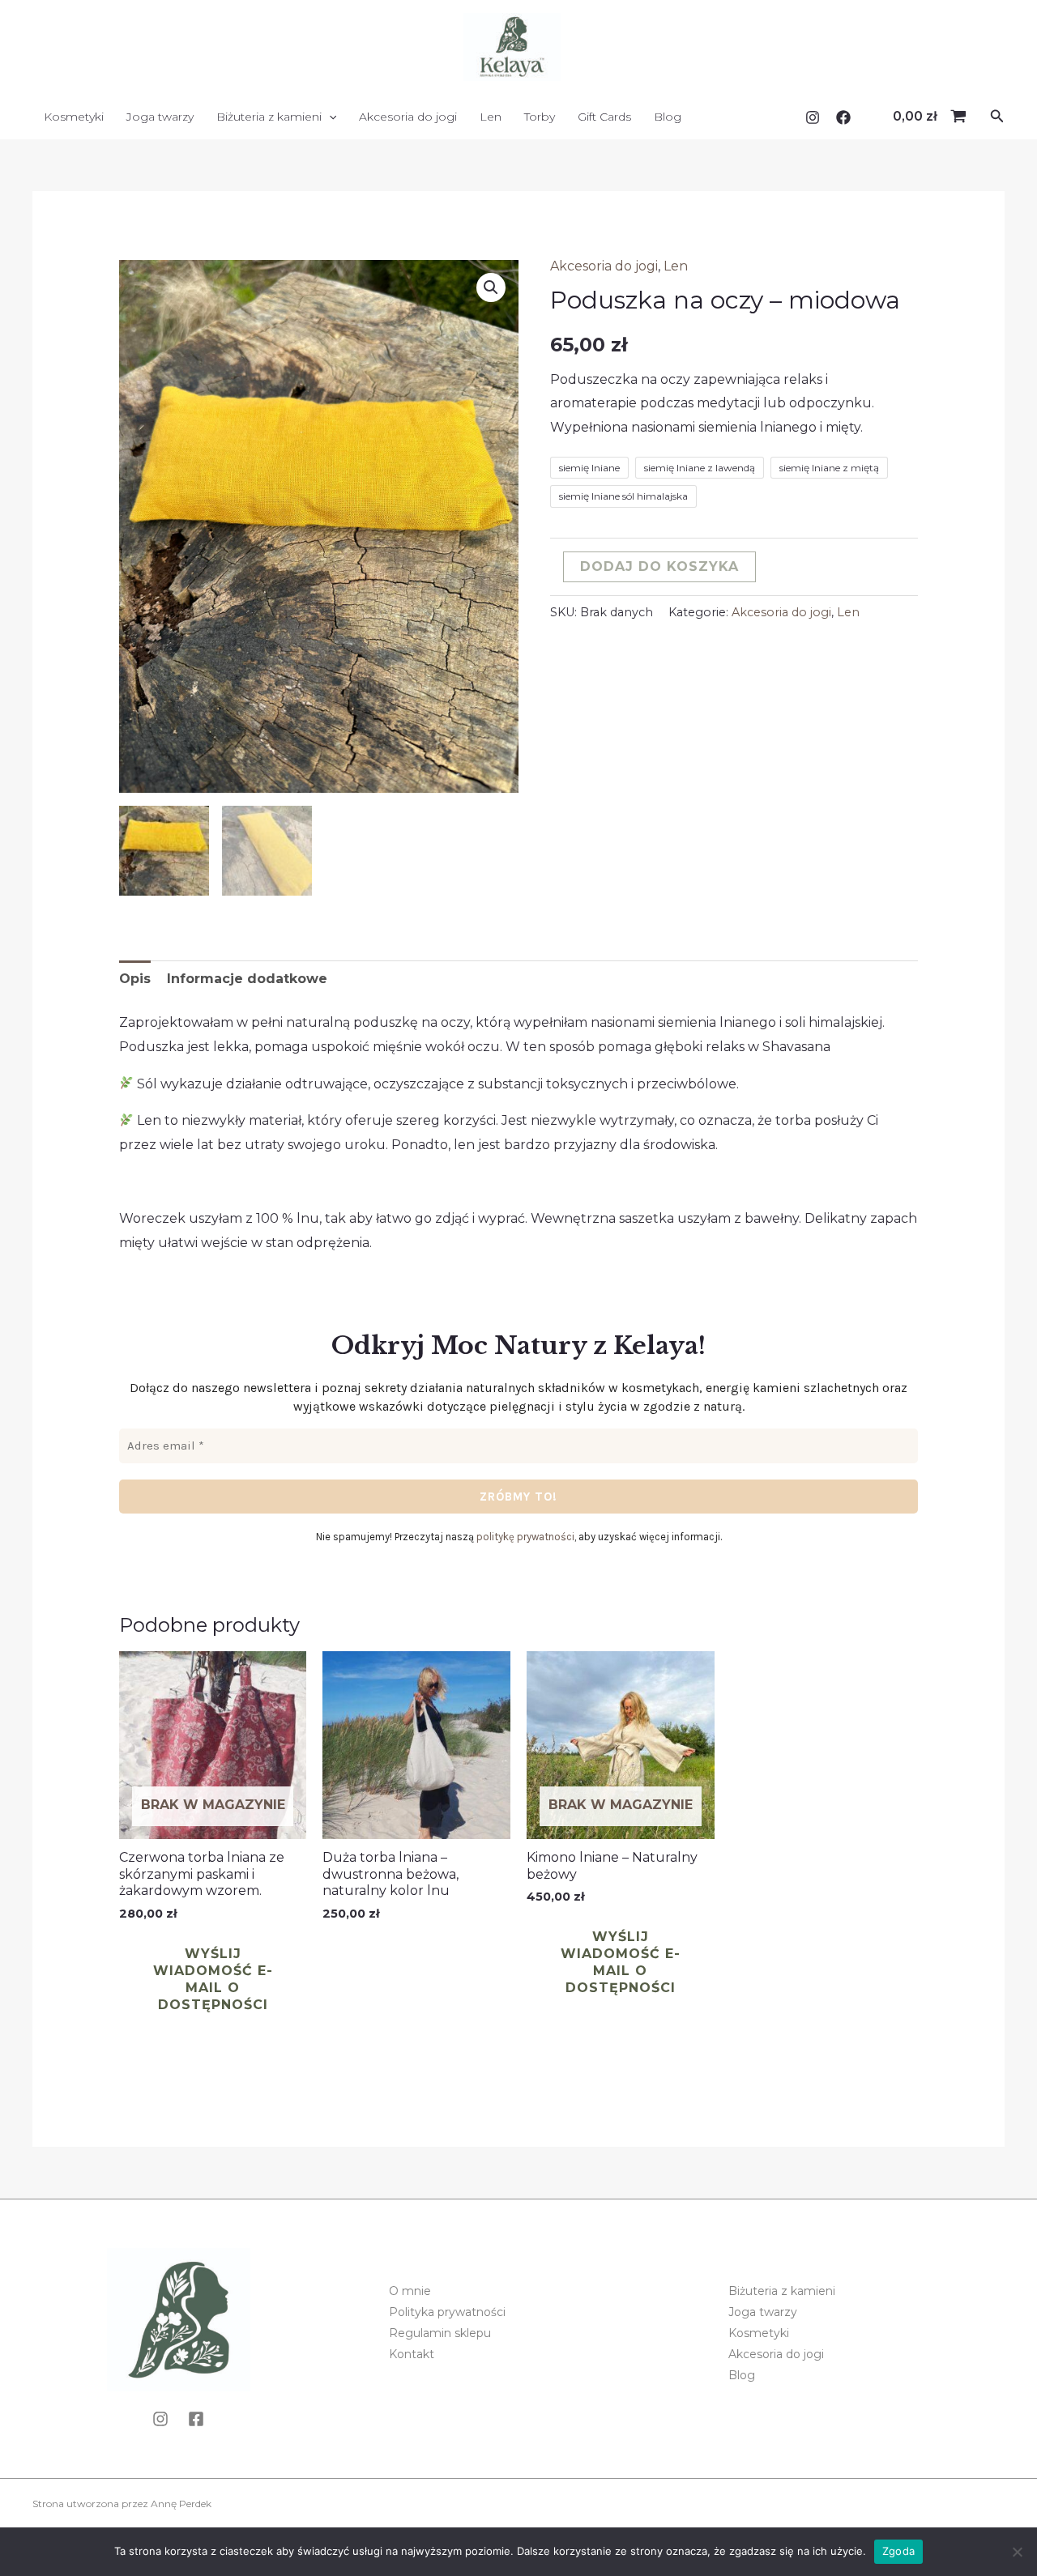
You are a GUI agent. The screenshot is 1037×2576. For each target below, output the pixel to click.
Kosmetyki (74, 117)
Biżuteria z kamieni (269, 117)
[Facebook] (843, 117)
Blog (668, 117)
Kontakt (412, 2354)
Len (491, 117)
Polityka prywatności (447, 2312)
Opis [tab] (135, 979)
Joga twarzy (160, 117)
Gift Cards (604, 117)
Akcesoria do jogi (408, 117)
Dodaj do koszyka (659, 566)
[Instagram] (813, 117)
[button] (997, 117)
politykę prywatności (525, 1537)
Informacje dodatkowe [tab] (247, 979)
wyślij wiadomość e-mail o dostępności (213, 1979)
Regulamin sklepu (440, 2333)
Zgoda (898, 2551)
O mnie (410, 2291)
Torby (540, 117)
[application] (329, 117)
